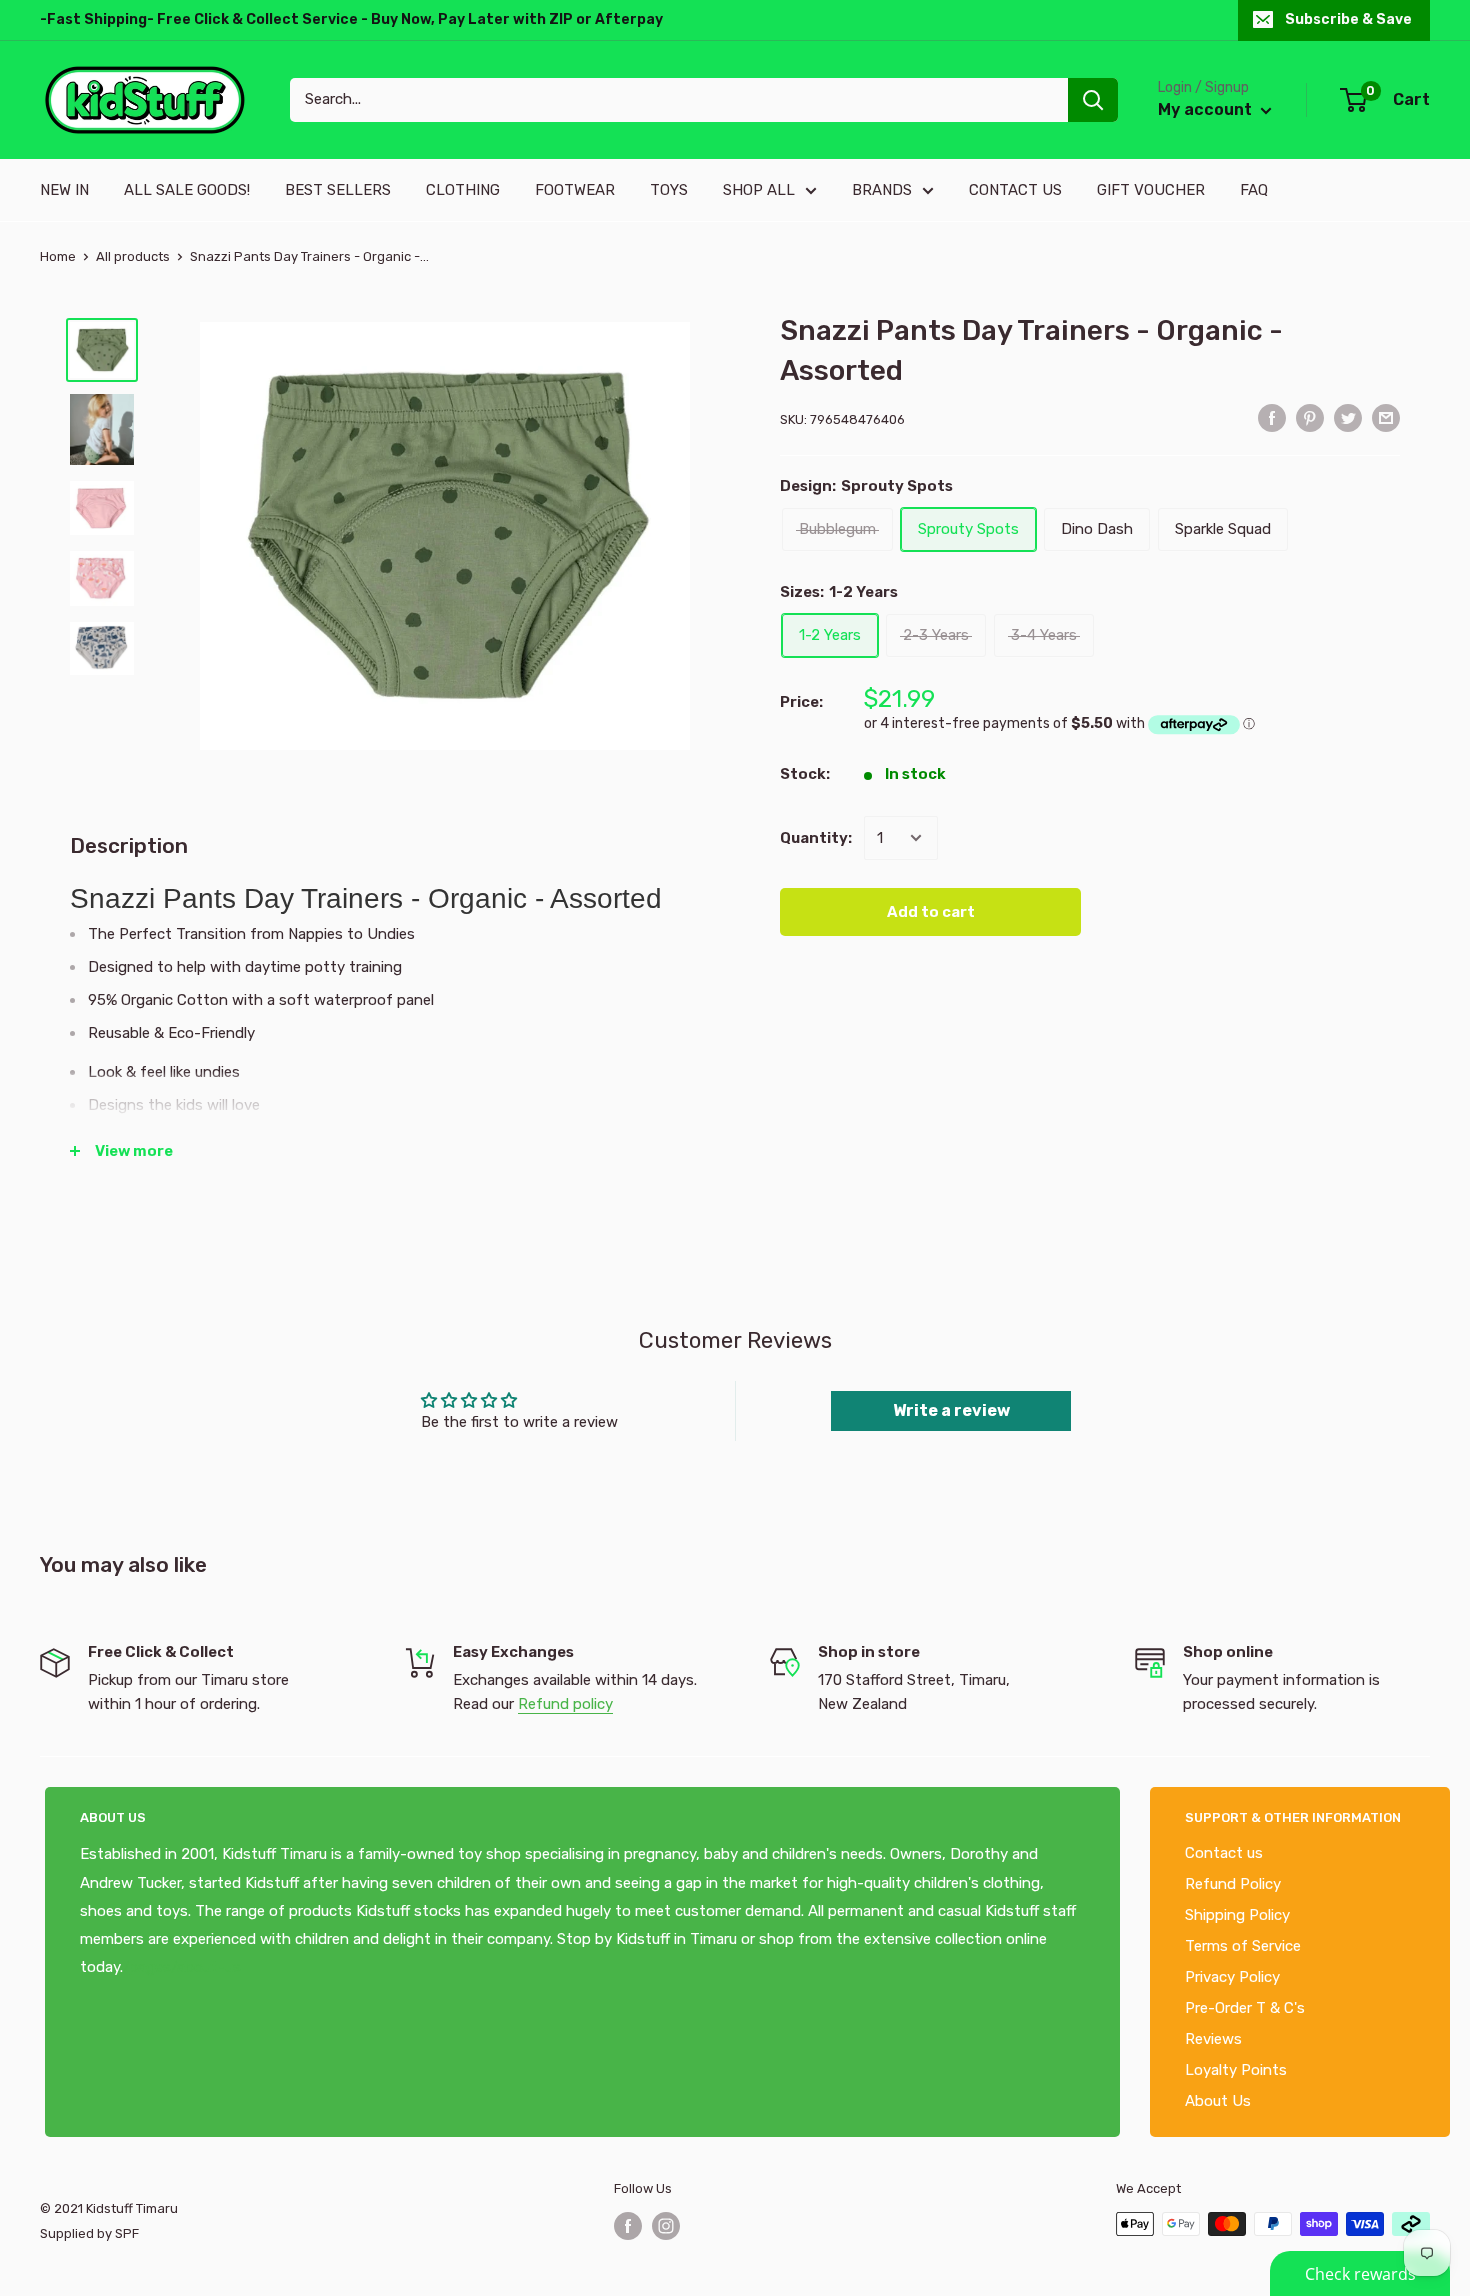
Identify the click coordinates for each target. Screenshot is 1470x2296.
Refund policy (565, 1704)
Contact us (1224, 1853)
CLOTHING (463, 190)
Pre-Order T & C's (1245, 2008)
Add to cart (931, 912)
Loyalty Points (1236, 2070)
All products (133, 256)
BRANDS (882, 190)
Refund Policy (1233, 1884)
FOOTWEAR (575, 190)
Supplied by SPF (89, 2233)
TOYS (669, 190)
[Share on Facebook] (1272, 417)
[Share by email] (1386, 417)
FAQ (1254, 190)
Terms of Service (1243, 1946)
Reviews (1213, 2039)
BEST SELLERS (338, 190)
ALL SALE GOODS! (187, 190)
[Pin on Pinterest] (1310, 417)
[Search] (1093, 100)
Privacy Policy (1232, 1977)
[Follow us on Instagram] (666, 2226)
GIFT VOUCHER (1151, 190)
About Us (1218, 2101)
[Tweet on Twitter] (1348, 417)
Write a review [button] (951, 1410)
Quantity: (816, 838)
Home (58, 256)
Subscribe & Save (1348, 19)
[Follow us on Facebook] (628, 2226)
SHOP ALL (759, 190)
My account (1207, 109)
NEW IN (64, 190)
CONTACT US (1015, 190)
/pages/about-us (182, 1967)
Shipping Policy (1237, 1915)
